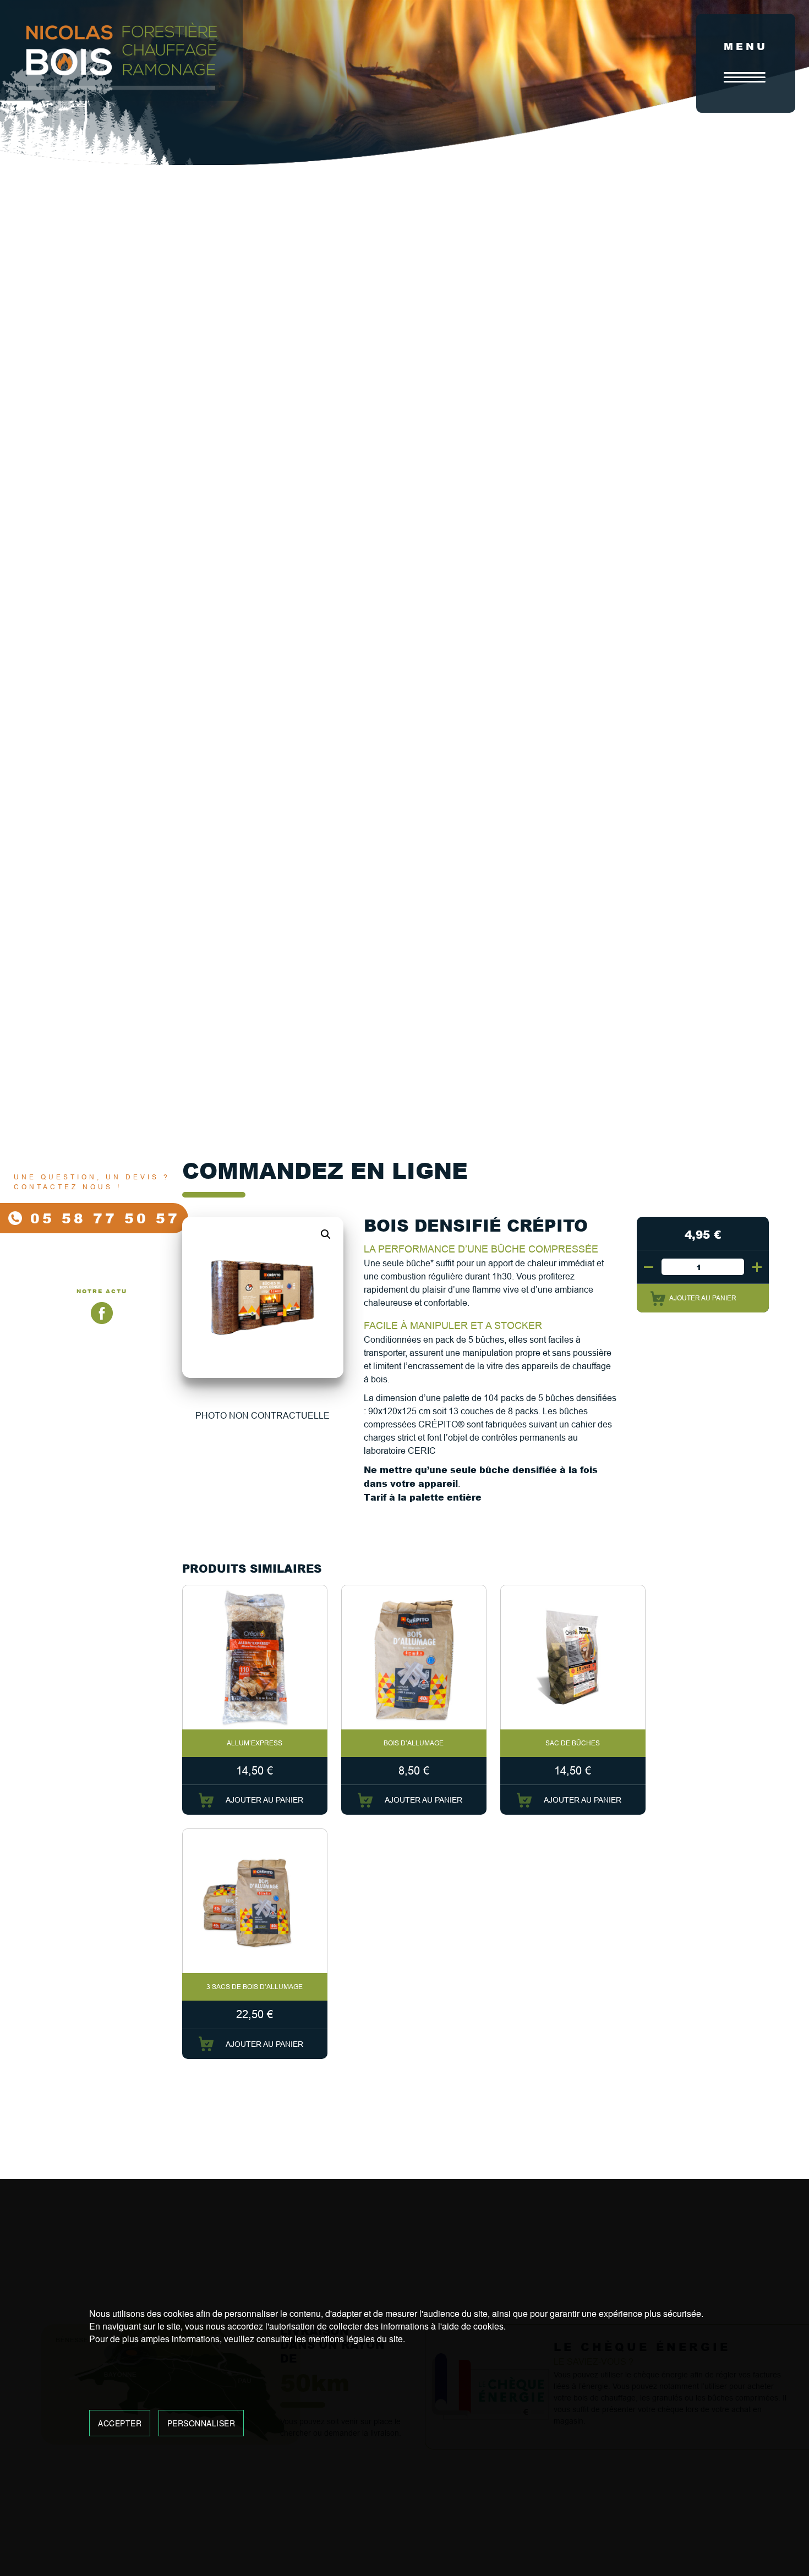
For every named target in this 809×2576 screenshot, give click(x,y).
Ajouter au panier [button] (264, 1800)
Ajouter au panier (703, 1298)
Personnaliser (201, 2423)
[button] (326, 1234)
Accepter (120, 2423)
